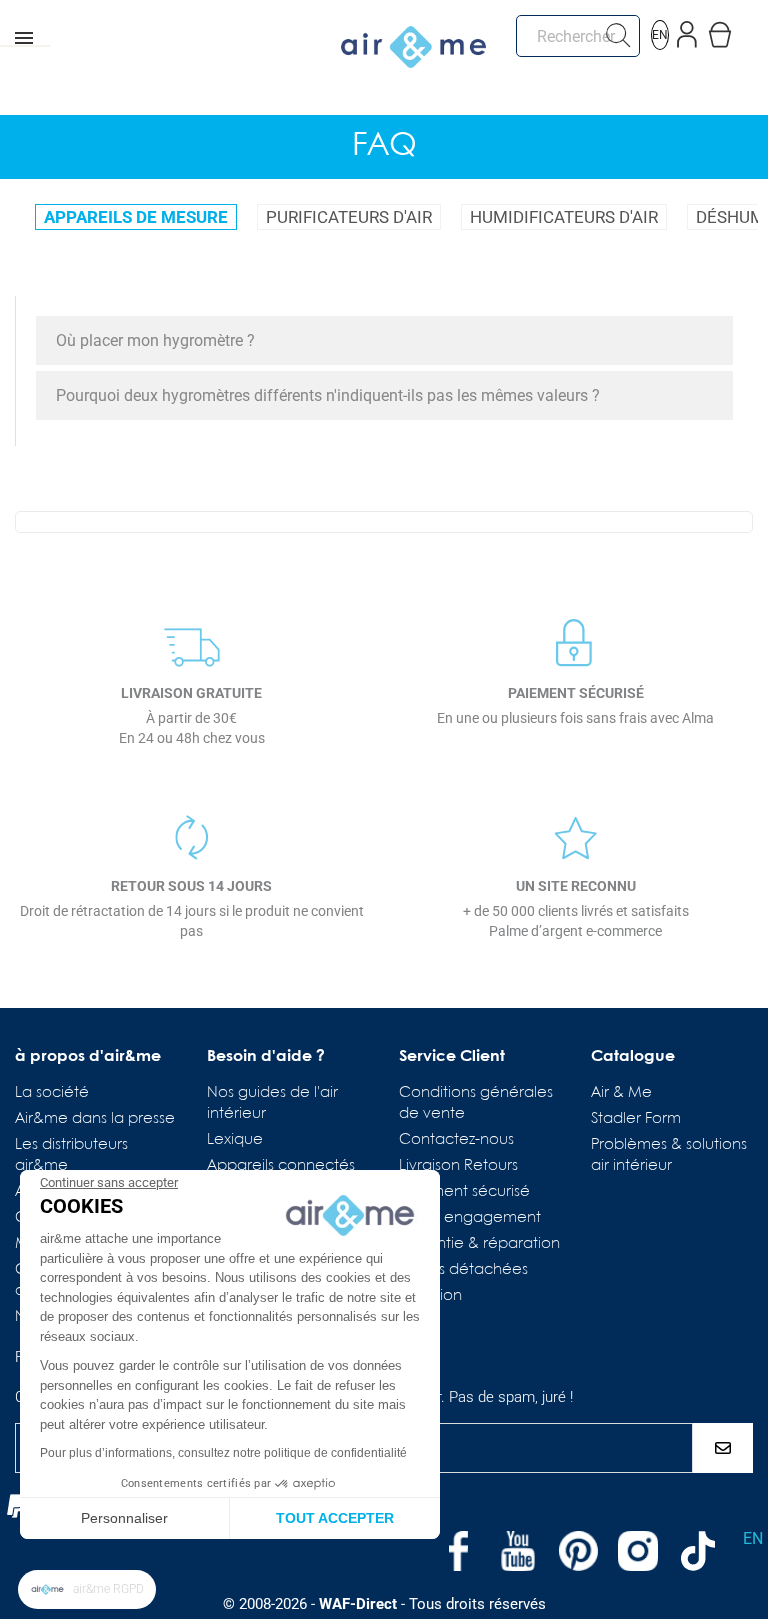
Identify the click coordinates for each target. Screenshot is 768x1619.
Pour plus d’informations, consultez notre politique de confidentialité (223, 1453)
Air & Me (621, 1093)
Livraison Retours (458, 1166)
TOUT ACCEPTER (335, 1518)
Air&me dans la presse (95, 1119)
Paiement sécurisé (464, 1192)
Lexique (235, 1140)
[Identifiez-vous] (687, 30)
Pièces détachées (463, 1270)
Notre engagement (470, 1218)
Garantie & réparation (479, 1244)
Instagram (638, 1551)
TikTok (698, 1551)
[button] (87, 1589)
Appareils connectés (281, 1166)
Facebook (458, 1551)
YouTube (518, 1551)
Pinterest (578, 1551)
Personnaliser (124, 1518)
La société (52, 1093)
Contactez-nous (456, 1140)
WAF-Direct (358, 1604)
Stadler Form (636, 1119)
